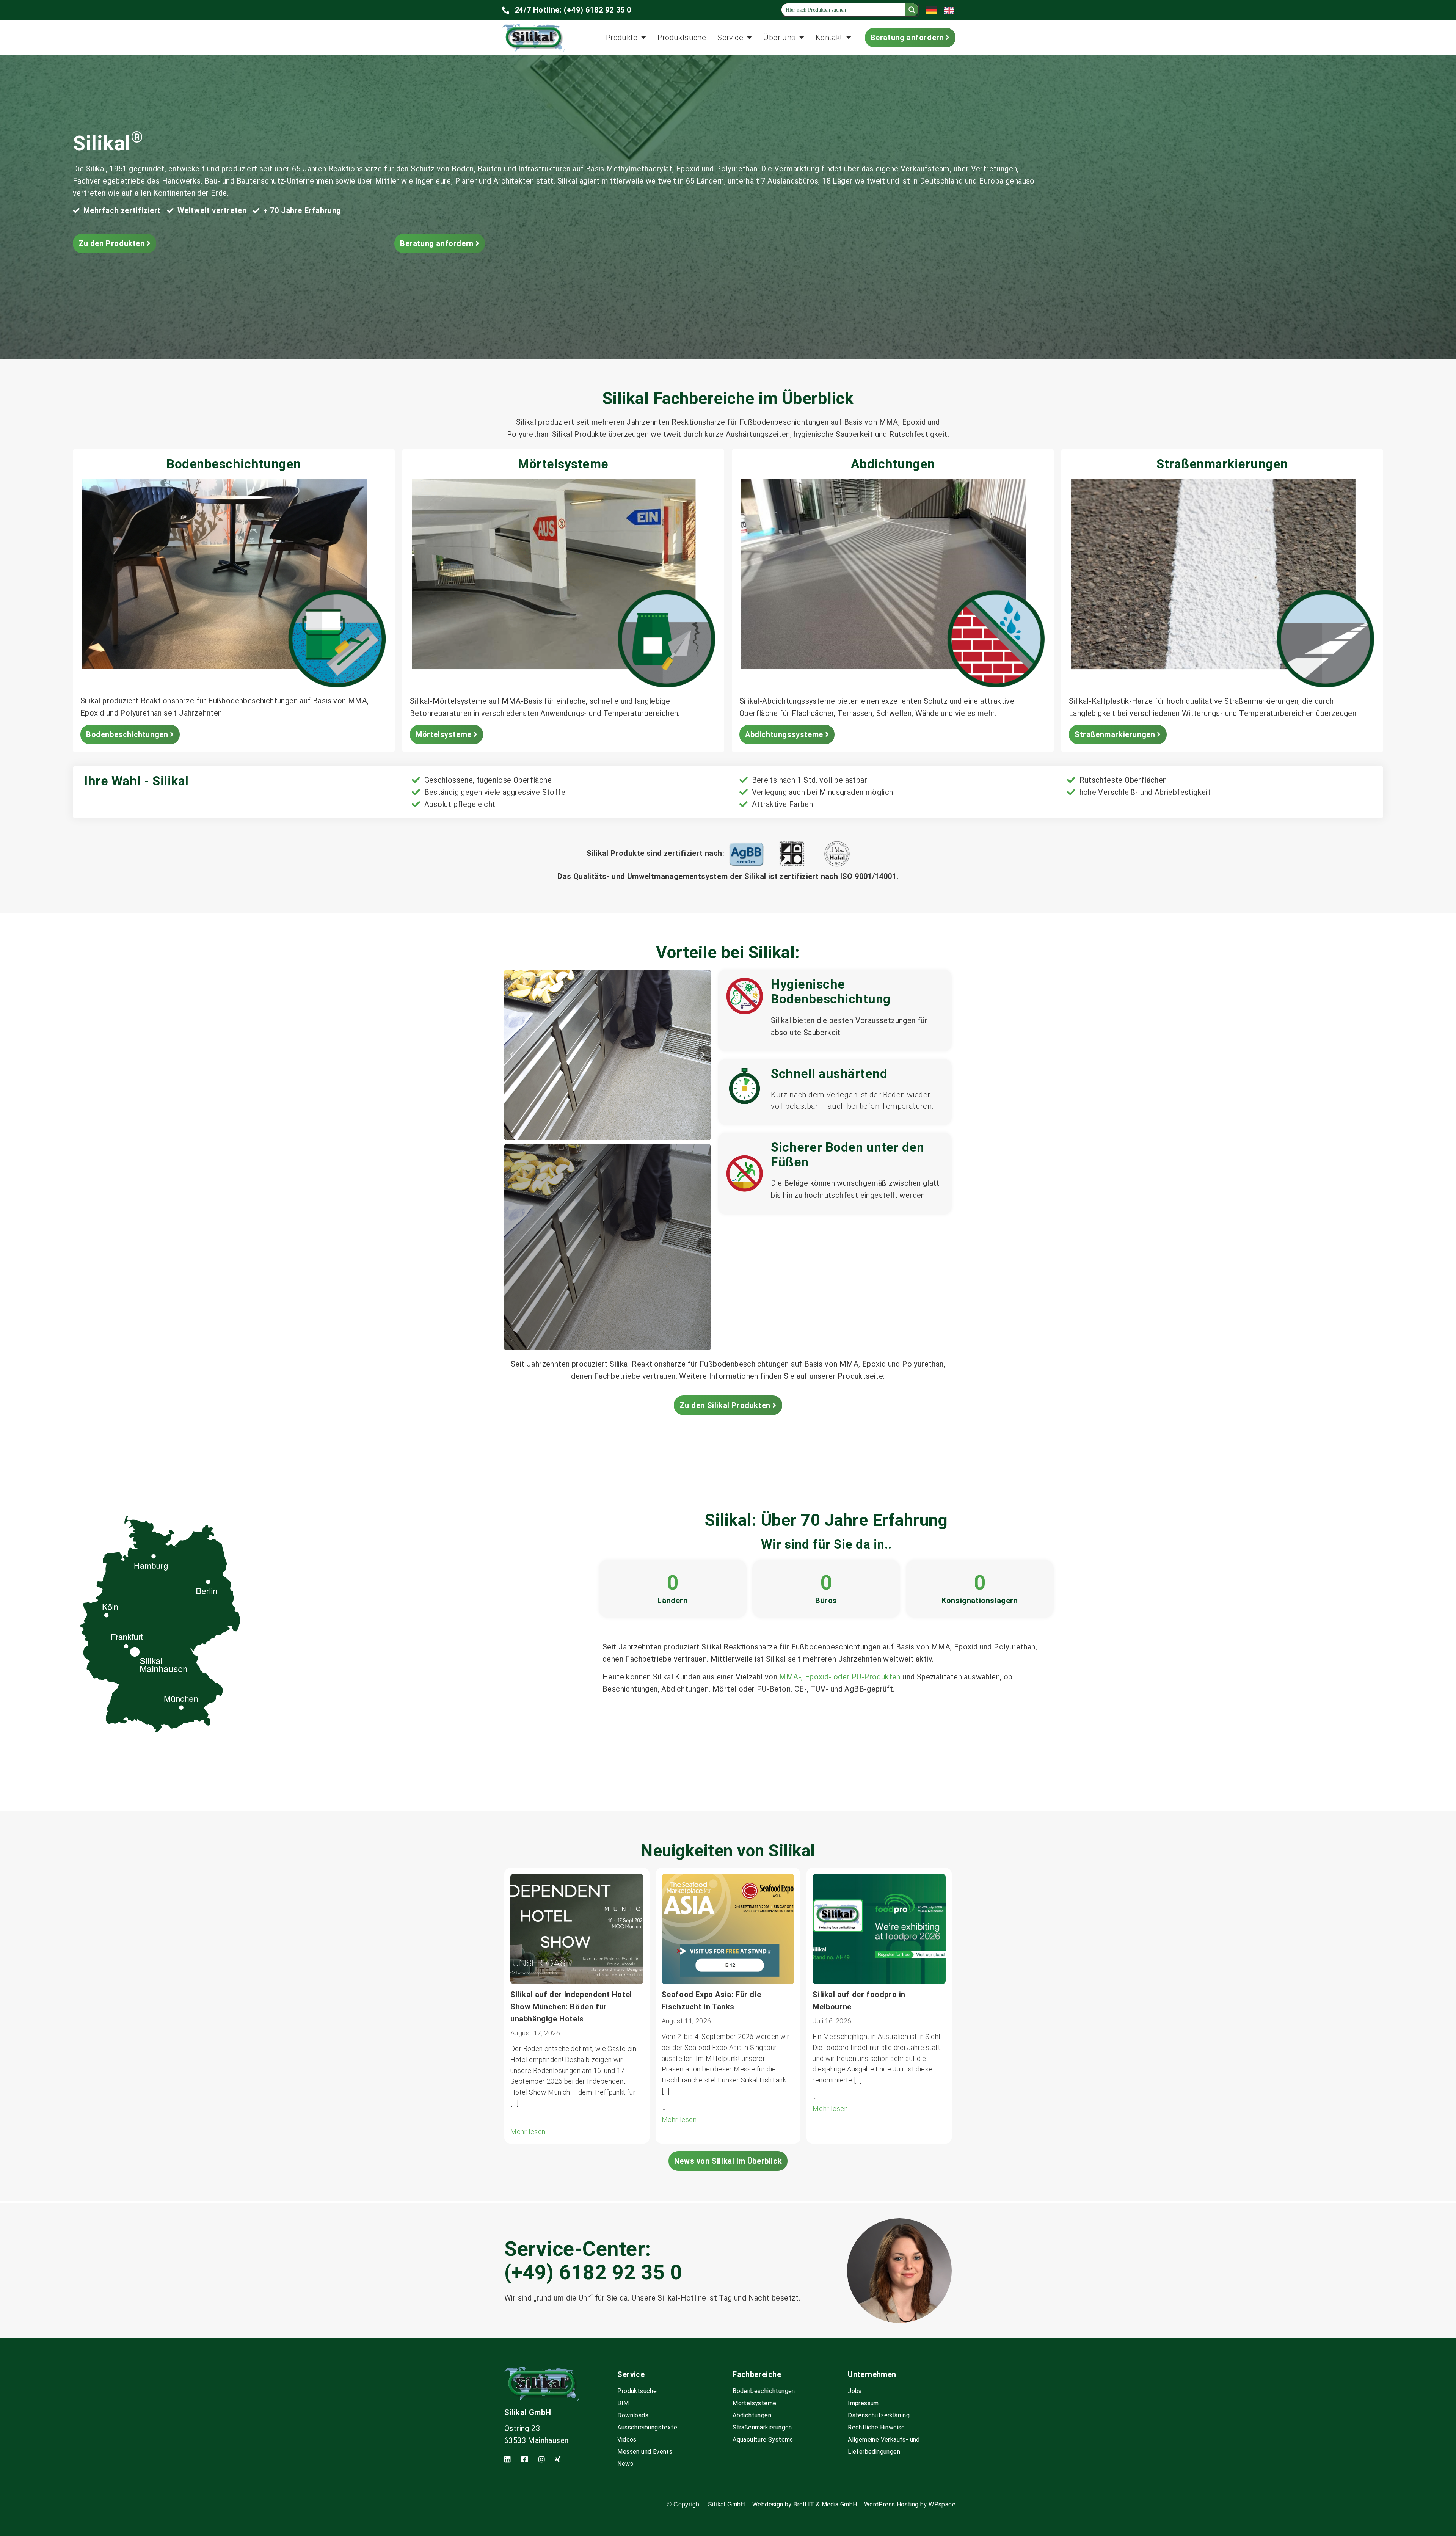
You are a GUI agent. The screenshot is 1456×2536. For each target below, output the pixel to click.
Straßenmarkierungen (762, 2427)
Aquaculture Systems (763, 2439)
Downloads (633, 2415)
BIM (623, 2403)
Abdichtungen (752, 2415)
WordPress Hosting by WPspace (910, 2504)
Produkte (622, 38)
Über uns (779, 38)
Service (730, 38)
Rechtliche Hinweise (876, 2427)
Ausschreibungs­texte (647, 2427)
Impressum (863, 2403)
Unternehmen (872, 2374)
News (625, 2464)
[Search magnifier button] (912, 10)
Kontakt (829, 38)
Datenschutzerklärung (879, 2415)
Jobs (855, 2391)
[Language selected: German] (944, 10)
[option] (951, 10)
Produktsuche (682, 38)
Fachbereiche (757, 2374)
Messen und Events (645, 2452)
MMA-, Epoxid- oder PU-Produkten (840, 1677)
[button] (512, 1055)
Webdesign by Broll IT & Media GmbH (805, 2504)
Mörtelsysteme (754, 2403)
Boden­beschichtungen (764, 2391)
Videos (627, 2439)
